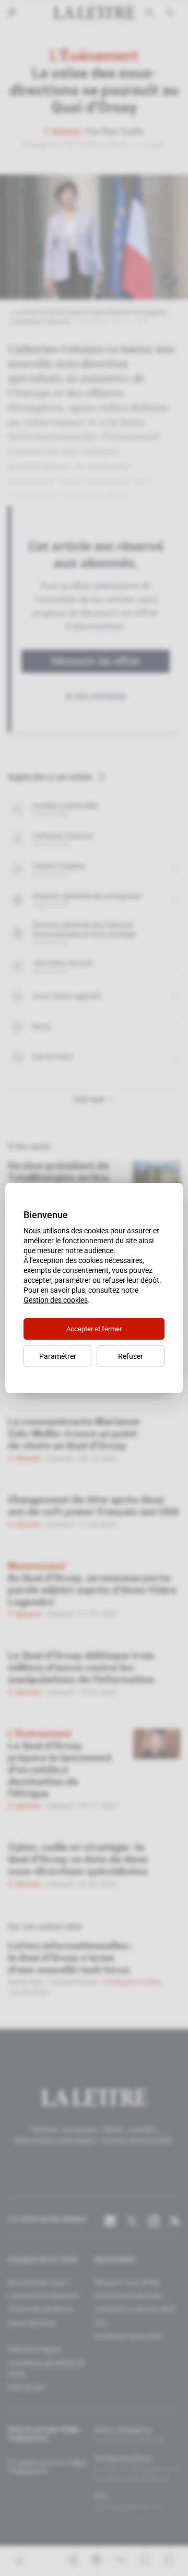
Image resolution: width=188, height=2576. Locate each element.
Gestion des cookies (56, 1300)
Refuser (131, 1356)
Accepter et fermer (94, 1329)
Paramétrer (58, 1356)
